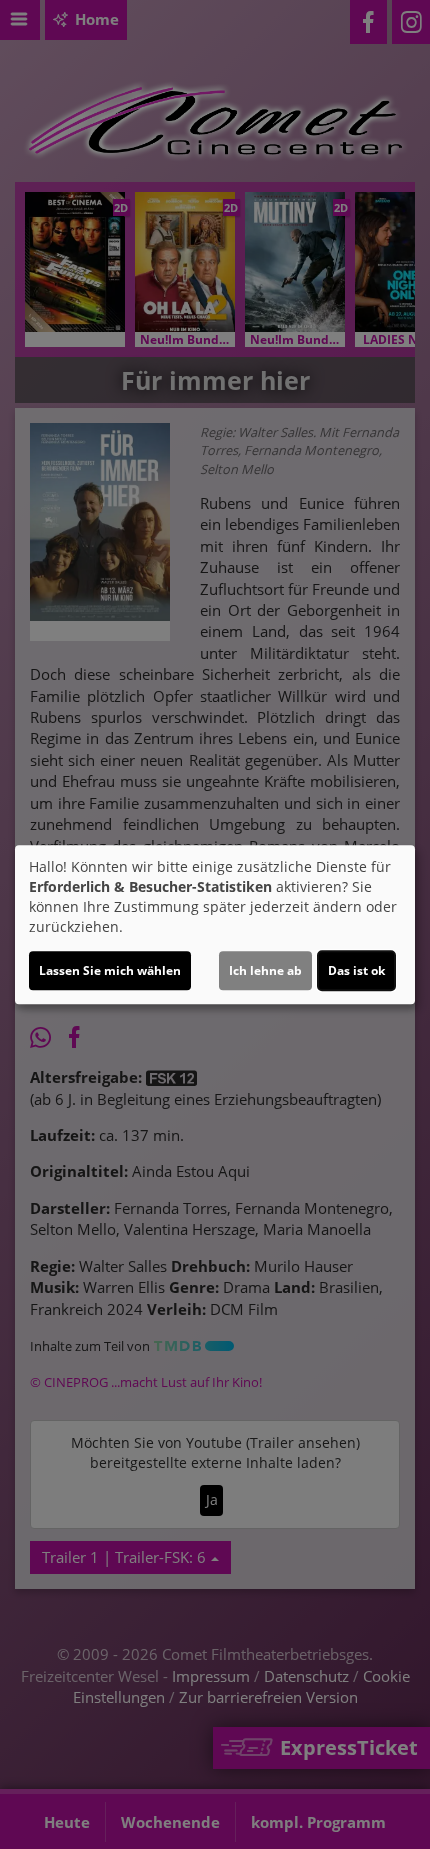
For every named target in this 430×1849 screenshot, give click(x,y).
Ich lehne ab (265, 970)
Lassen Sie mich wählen (110, 970)
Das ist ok (356, 970)
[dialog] (215, 925)
